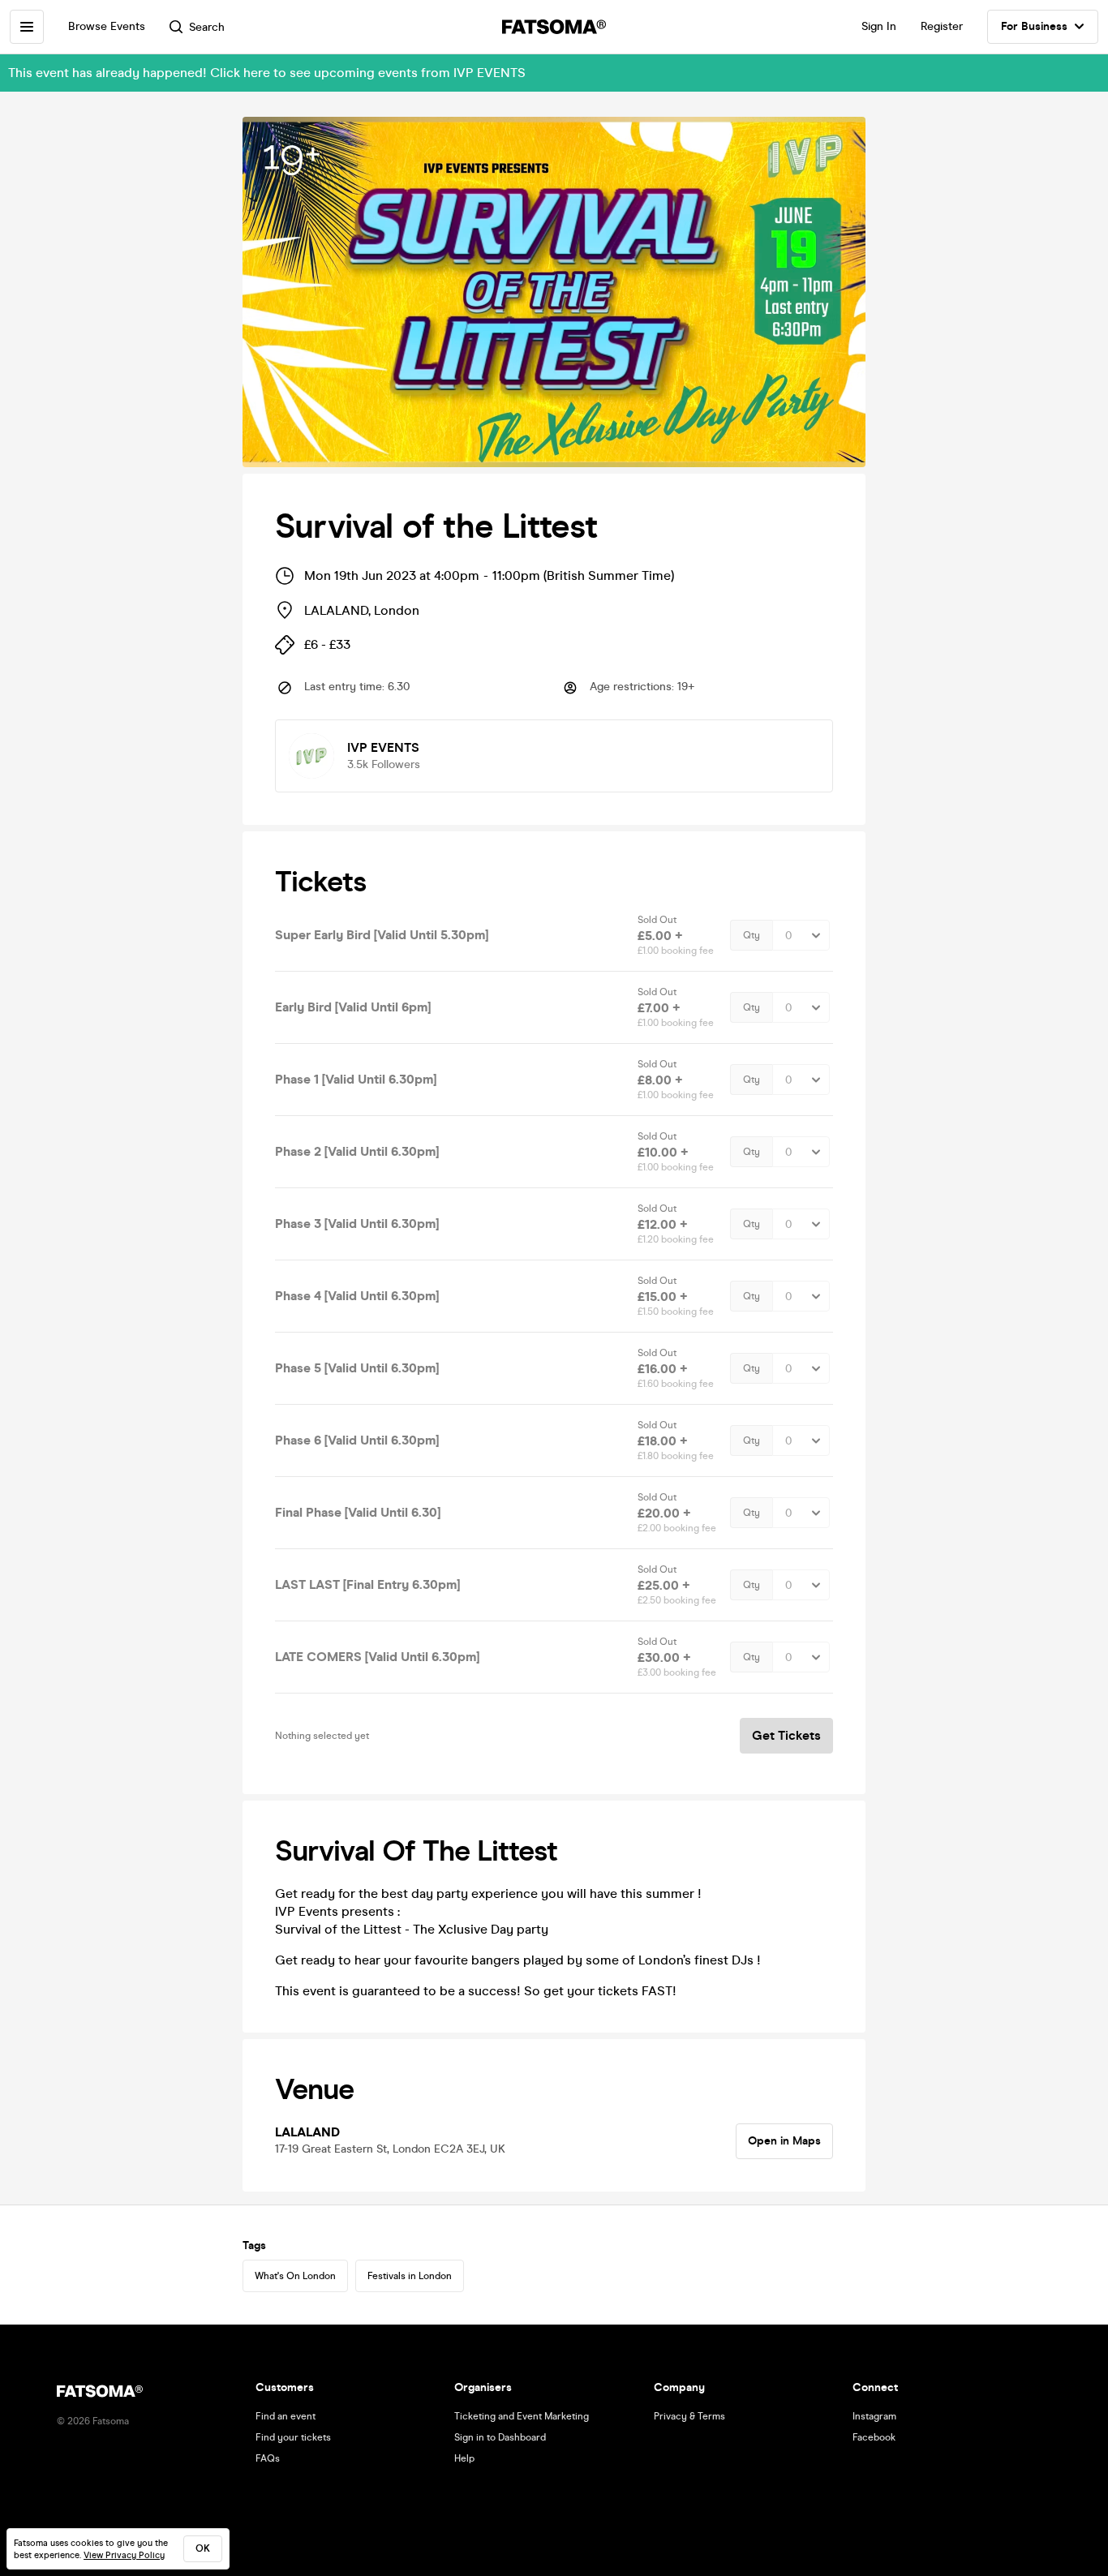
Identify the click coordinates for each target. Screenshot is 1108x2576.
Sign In (879, 26)
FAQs (268, 2458)
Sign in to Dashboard (500, 2437)
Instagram (874, 2416)
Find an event (286, 2416)
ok (203, 2548)
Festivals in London (410, 2276)
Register (942, 26)
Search (207, 27)
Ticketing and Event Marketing (522, 2416)
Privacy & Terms (689, 2416)
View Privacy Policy (124, 2555)
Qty (752, 935)
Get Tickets (786, 1735)
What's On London (295, 2276)
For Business (1034, 26)
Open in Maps (784, 2141)
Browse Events (107, 26)
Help (464, 2458)
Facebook (874, 2437)
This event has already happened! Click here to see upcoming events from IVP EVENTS (267, 73)
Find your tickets (293, 2437)
